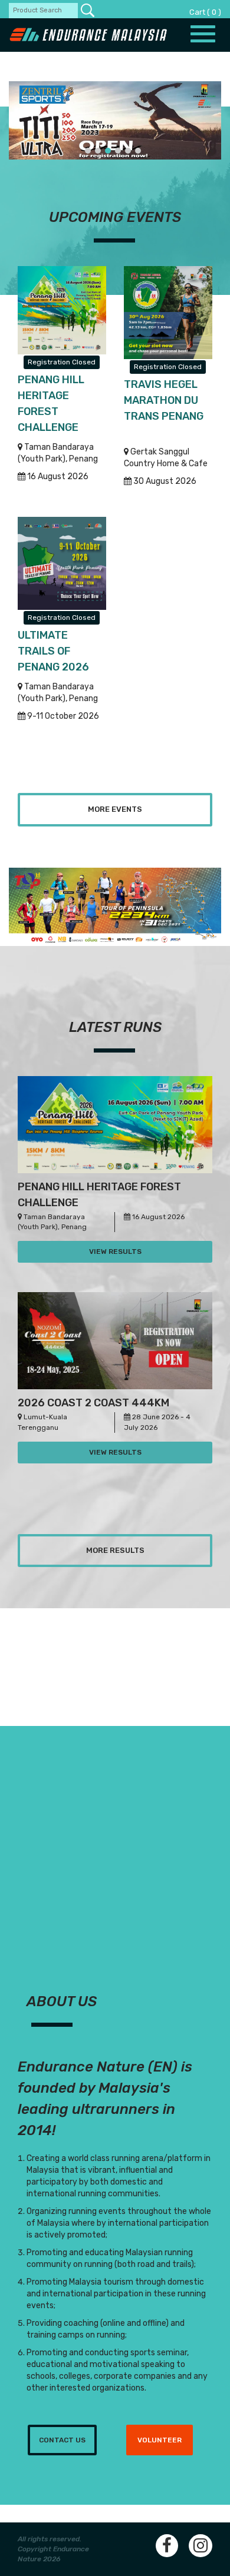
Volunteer (160, 2440)
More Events (115, 809)
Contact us (62, 2440)
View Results (115, 1252)
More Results (115, 1550)
